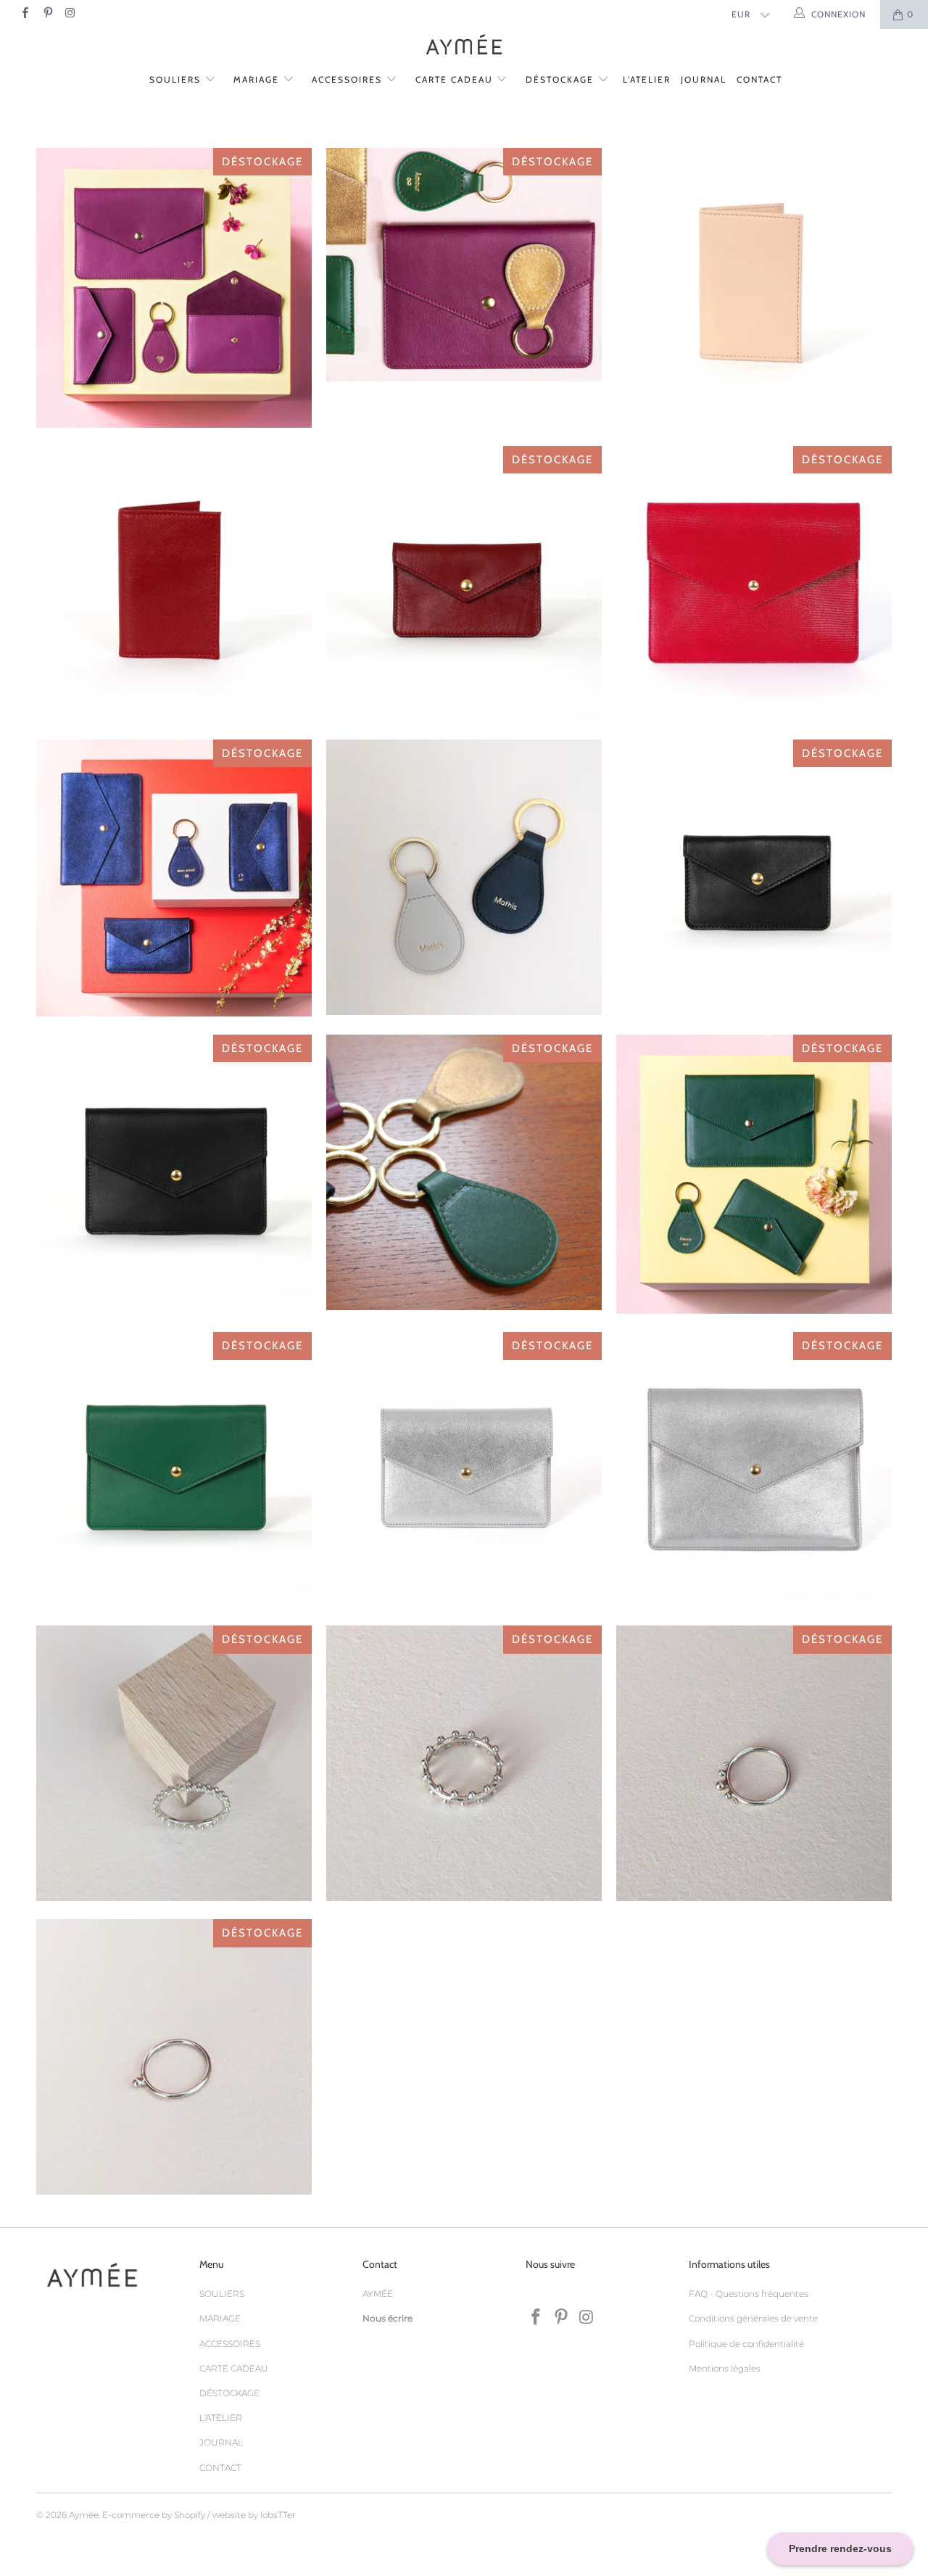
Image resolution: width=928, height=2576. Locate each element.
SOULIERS (177, 79)
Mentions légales (725, 2368)
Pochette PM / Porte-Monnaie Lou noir (754, 877)
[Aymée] (464, 46)
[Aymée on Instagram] (70, 14)
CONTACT (759, 79)
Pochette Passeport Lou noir (174, 1172)
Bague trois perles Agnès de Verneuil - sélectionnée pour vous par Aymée (174, 1763)
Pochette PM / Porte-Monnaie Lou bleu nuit (174, 878)
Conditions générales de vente (753, 2318)
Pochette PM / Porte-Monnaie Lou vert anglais (754, 1175)
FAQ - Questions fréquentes (749, 2294)
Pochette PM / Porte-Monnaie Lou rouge (464, 584)
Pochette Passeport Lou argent (464, 1470)
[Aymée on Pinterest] (47, 14)
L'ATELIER (647, 79)
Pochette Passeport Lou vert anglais (174, 1470)
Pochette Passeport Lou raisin (464, 265)
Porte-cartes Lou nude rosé (754, 286)
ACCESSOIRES (349, 79)
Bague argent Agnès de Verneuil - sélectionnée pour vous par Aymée (464, 1763)
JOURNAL (704, 79)
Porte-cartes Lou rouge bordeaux (174, 584)
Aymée (84, 2515)
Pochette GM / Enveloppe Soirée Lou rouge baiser (754, 584)
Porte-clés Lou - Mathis (464, 877)
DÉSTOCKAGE (562, 79)
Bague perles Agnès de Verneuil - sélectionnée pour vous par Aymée (754, 1763)
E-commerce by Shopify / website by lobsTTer (199, 2515)
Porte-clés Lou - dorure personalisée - (464, 1172)
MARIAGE (258, 79)
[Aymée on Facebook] (24, 14)
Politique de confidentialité (746, 2344)
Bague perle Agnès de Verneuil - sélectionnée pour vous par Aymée (174, 2057)
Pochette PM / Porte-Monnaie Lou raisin (174, 288)
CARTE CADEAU (456, 79)
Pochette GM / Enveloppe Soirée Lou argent (754, 1470)
